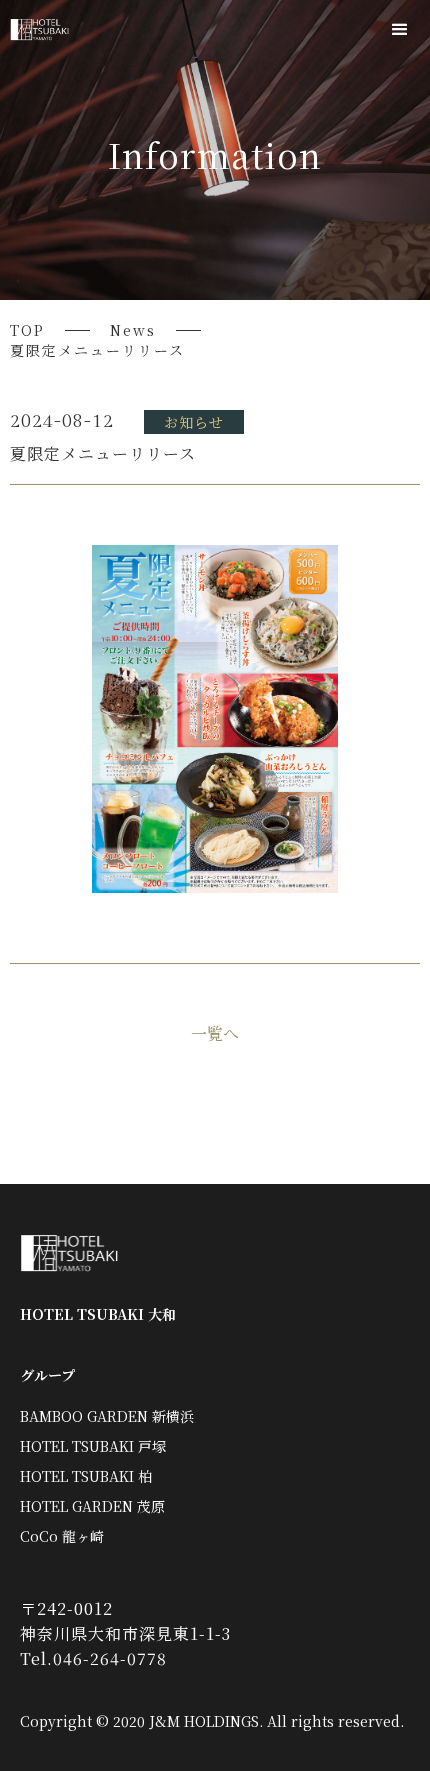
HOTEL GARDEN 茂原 (92, 1506)
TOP (27, 330)
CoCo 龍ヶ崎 (62, 1536)
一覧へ (215, 1034)
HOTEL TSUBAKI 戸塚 (93, 1446)
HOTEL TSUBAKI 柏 (86, 1476)
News (133, 330)
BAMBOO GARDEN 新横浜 (107, 1416)
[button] (400, 30)
